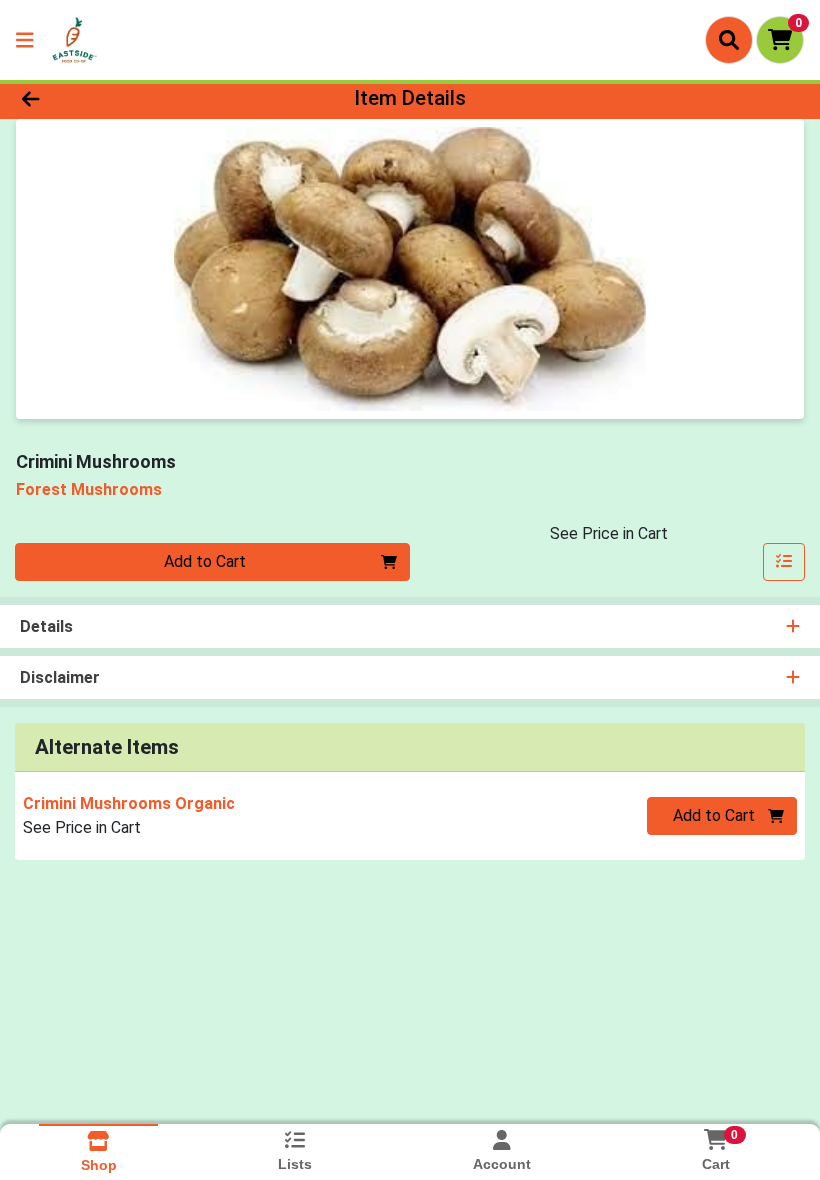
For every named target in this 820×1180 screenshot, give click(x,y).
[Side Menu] (25, 40)
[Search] (729, 40)
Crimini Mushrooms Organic (129, 803)
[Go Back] (114, 98)
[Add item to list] (784, 562)
